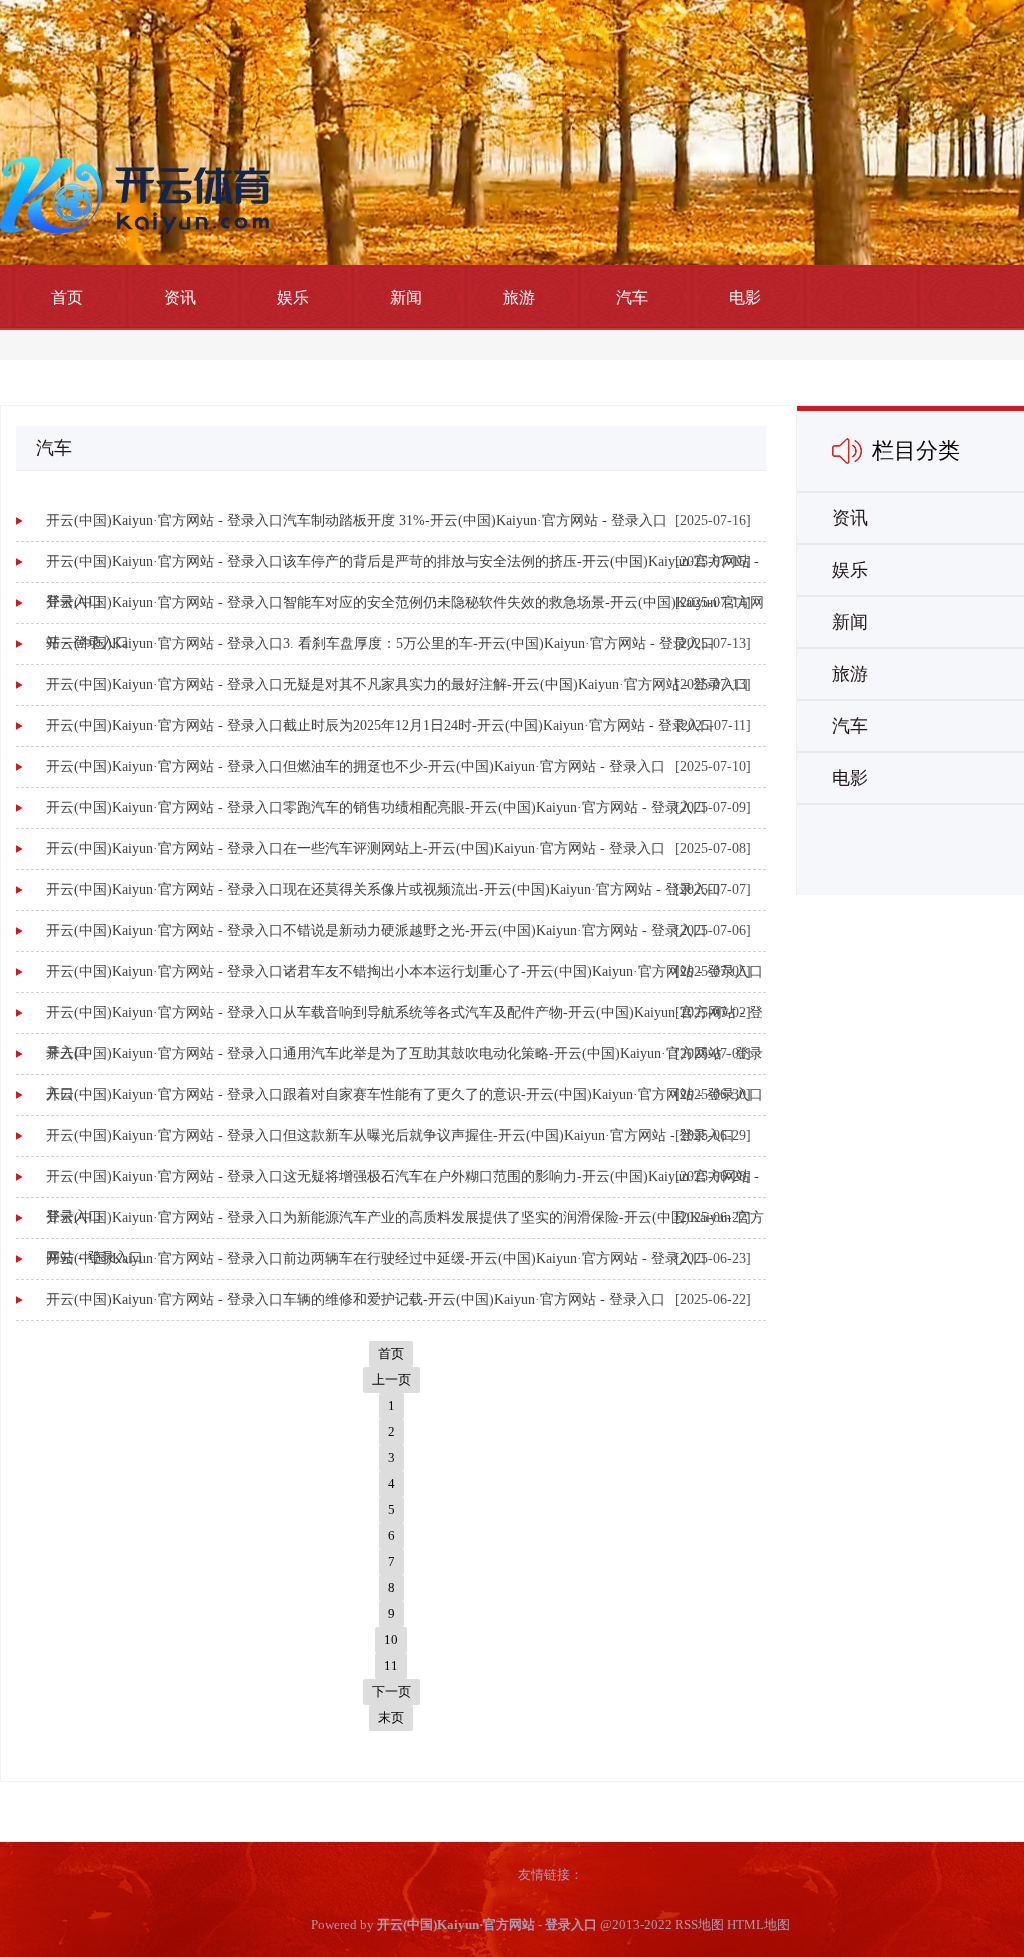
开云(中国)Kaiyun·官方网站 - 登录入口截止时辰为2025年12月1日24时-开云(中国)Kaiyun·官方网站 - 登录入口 (380, 725)
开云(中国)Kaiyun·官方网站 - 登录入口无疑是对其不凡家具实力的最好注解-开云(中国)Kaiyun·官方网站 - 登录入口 (397, 684)
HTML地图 (758, 1924)
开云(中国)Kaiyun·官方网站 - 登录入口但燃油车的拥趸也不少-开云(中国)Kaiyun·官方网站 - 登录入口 (355, 766)
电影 (745, 297)
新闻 (406, 297)
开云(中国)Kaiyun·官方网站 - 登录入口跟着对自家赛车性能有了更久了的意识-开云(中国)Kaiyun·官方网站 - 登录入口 (404, 1094)
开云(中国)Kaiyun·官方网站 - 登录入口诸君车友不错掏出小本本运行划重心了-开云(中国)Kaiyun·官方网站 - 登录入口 (404, 971)
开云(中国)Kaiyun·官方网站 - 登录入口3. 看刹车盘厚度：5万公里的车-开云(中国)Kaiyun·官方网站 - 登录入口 (380, 643)
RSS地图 (699, 1924)
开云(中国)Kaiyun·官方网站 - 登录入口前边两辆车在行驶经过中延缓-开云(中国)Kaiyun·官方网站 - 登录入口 (376, 1258)
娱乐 (293, 297)
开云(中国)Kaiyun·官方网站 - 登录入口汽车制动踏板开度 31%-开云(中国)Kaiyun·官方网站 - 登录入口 (356, 520)
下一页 (391, 1691)
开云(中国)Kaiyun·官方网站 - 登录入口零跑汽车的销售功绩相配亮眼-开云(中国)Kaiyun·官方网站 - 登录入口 (376, 807)
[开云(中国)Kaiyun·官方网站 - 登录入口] (140, 193)
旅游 (519, 297)
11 (391, 1665)
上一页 (391, 1379)
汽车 (632, 297)
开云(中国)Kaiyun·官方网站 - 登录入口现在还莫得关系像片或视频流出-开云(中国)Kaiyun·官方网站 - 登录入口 (383, 889)
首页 (67, 297)
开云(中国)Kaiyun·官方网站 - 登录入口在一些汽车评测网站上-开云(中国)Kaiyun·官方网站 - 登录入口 (355, 848)
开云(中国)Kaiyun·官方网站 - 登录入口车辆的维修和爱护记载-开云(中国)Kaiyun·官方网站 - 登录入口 (355, 1299)
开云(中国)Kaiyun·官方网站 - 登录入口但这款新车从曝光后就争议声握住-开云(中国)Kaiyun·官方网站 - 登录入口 (390, 1135)
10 (391, 1639)
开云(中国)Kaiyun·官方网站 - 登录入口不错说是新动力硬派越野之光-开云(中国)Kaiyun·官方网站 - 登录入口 (376, 930)
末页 (391, 1717)
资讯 (180, 297)
